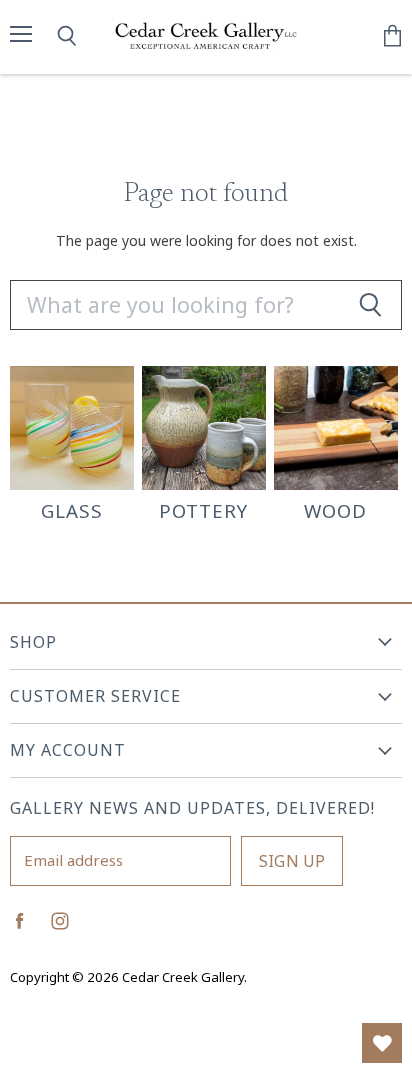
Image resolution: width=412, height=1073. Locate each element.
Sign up (292, 861)
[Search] (370, 305)
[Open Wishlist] (382, 1043)
